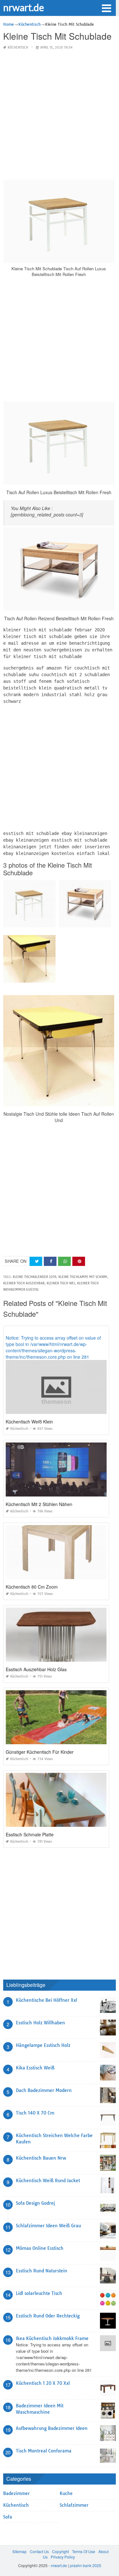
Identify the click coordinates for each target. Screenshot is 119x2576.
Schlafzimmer (74, 2505)
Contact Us (39, 2551)
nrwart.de (24, 7)
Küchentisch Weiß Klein (29, 1422)
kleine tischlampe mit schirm (83, 1277)
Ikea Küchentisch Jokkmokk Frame (52, 2338)
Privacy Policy (63, 2557)
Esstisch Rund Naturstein (42, 2271)
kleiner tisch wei (61, 1283)
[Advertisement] (60, 115)
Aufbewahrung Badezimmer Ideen (52, 2428)
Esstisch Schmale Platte (30, 1834)
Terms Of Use (84, 2551)
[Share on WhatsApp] (64, 1261)
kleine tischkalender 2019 (34, 1277)
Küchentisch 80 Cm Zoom (32, 1587)
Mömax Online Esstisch (40, 2248)
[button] (106, 8)
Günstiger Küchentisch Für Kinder (40, 1752)
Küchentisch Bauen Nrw (41, 2158)
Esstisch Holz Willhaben (40, 2023)
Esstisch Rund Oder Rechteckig (48, 2316)
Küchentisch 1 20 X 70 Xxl (43, 2383)
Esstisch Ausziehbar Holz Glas (36, 1669)
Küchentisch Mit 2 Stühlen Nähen (39, 1504)
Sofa (8, 2517)
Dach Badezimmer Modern (44, 2090)
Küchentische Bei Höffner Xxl (46, 2000)
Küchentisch (18, 47)
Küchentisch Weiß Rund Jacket (48, 2181)
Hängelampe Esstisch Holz (43, 2045)
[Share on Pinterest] (79, 1261)
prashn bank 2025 (86, 2565)
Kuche (66, 2493)
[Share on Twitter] (36, 1261)
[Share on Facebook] (50, 1261)
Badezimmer (17, 2493)
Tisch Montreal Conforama (44, 2451)
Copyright (60, 2551)
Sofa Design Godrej (35, 2203)
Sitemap (20, 2551)
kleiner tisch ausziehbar (24, 1283)
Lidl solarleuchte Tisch (39, 2293)
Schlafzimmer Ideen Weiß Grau (48, 2226)
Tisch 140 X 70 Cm (35, 2113)
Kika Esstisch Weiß (35, 2068)
